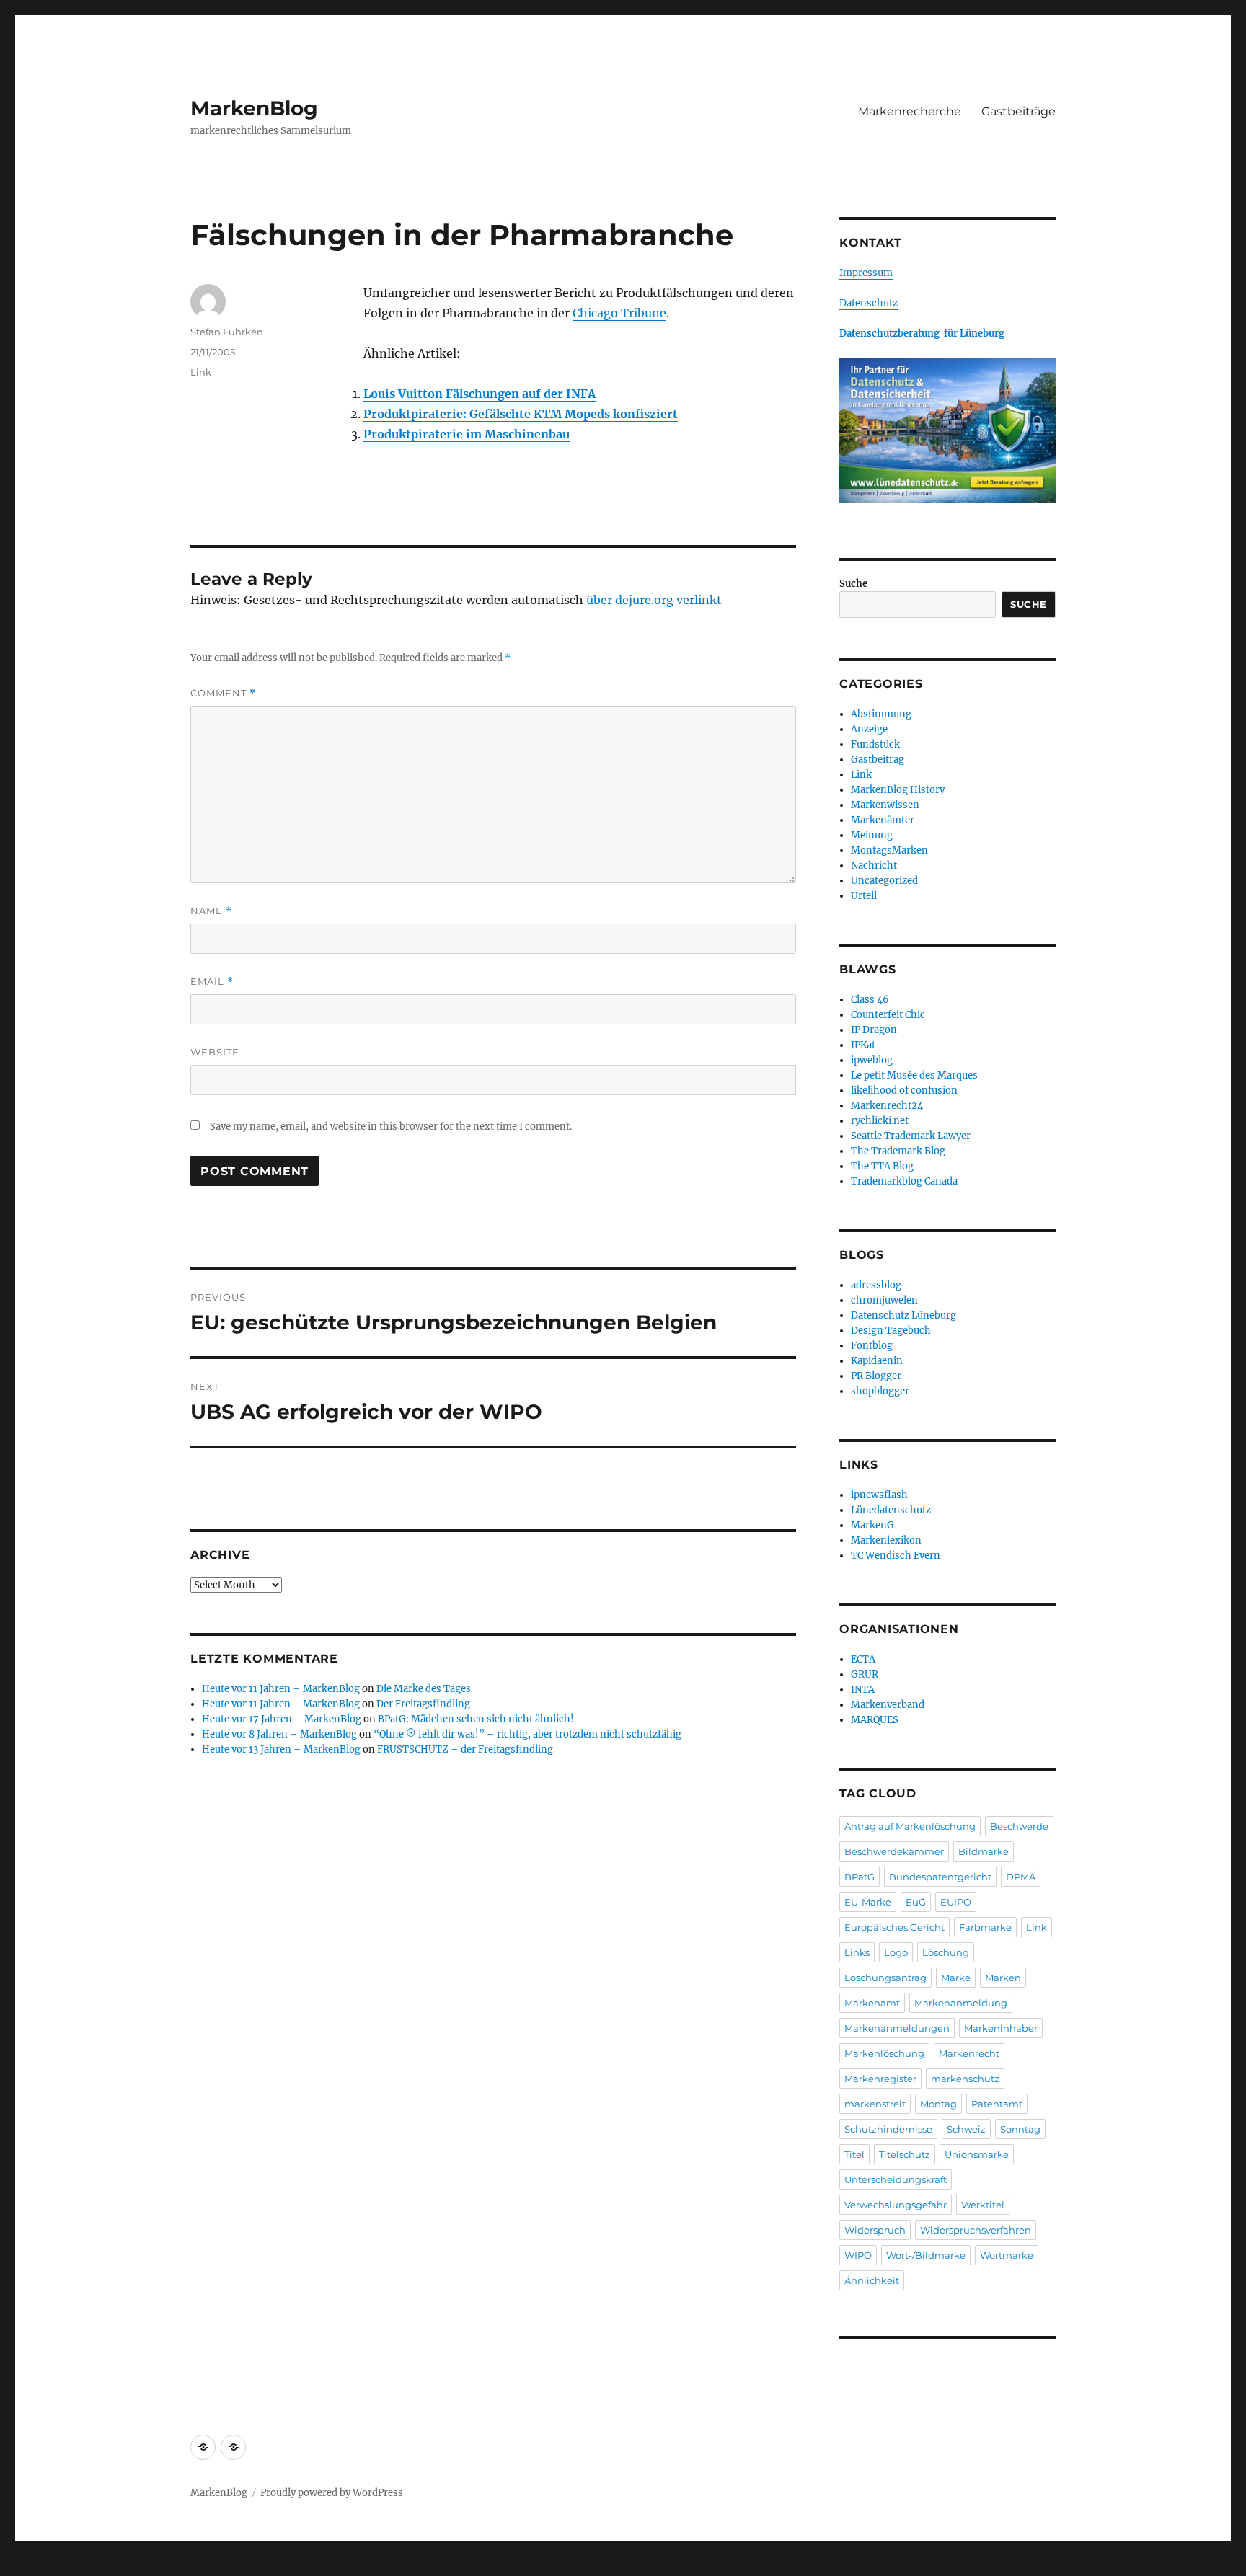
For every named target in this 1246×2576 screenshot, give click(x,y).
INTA (863, 1690)
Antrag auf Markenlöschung (910, 1826)
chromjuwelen (884, 1300)
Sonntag (1020, 2129)
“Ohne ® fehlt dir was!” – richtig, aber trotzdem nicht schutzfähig (527, 1734)
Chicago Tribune (619, 313)
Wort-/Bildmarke (926, 2255)
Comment (223, 693)
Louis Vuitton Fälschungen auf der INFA (480, 394)
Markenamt (872, 2003)
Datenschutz (869, 303)
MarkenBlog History (898, 790)
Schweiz (966, 2129)
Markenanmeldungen (897, 2028)
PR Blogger (876, 1376)
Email (212, 982)
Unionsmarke (977, 2154)
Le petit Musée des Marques (914, 1075)
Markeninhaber (1001, 2028)
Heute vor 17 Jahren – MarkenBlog (282, 1719)
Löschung (946, 1952)
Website (215, 1052)
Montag (938, 2104)
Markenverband (888, 1705)
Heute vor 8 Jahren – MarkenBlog (279, 1734)
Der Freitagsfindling (423, 1704)
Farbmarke (985, 1927)
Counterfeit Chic (888, 1015)
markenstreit (875, 2104)
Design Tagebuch (891, 1331)
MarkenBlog (254, 108)
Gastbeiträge (1019, 111)
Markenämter (883, 820)
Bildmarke (984, 1851)
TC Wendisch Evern (896, 1555)
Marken (1003, 1978)
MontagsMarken (889, 850)
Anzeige (869, 729)
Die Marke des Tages (424, 1689)
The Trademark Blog (898, 1151)
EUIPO (956, 1902)
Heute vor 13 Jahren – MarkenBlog (281, 1749)
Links (857, 1952)
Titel (854, 2154)
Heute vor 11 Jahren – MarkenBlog (281, 1689)
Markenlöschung (884, 2053)
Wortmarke (1007, 2255)
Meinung (872, 835)
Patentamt (997, 2104)
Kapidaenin (877, 1361)
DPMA (1021, 1877)
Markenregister (880, 2079)
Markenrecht (969, 2053)
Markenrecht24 (887, 1106)
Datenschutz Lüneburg (903, 1315)
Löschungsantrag (885, 1978)
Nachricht (874, 866)
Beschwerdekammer (894, 1851)
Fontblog (872, 1346)
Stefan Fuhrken (227, 332)
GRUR (865, 1674)
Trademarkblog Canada (904, 1181)
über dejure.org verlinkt (654, 600)
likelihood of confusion (904, 1090)
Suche (853, 584)
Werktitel (983, 2205)
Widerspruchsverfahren (976, 2230)
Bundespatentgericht (940, 1877)
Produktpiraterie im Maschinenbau (467, 434)
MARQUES (875, 1720)
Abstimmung (881, 714)
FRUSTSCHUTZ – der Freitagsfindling (465, 1749)
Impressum (866, 273)
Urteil (864, 896)
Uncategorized (884, 881)
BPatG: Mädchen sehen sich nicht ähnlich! (476, 1719)
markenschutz (965, 2079)
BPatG (860, 1877)
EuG (916, 1902)
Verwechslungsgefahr (896, 2205)
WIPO (858, 2255)
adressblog (876, 1285)
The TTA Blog (882, 1166)
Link (201, 372)
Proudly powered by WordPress (332, 2493)
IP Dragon (874, 1030)
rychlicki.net (880, 1121)
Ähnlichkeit (872, 2280)
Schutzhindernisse (888, 2129)
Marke (956, 1978)
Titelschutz (905, 2154)
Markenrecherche (910, 111)
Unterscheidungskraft (896, 2179)
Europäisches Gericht (894, 1927)
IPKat (863, 1045)
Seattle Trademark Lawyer (911, 1136)
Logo (896, 1952)
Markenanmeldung (961, 2003)
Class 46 (870, 1000)
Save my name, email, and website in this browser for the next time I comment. (391, 1127)
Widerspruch (875, 2230)
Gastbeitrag (878, 760)
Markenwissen (885, 805)
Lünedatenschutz (891, 1510)
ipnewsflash (879, 1495)
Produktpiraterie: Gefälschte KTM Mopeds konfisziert (521, 414)
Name (211, 911)
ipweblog (872, 1060)
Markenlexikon (886, 1540)
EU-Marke (868, 1902)
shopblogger (880, 1391)
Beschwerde (1019, 1826)
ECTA (863, 1659)
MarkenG (872, 1525)
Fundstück (875, 744)
